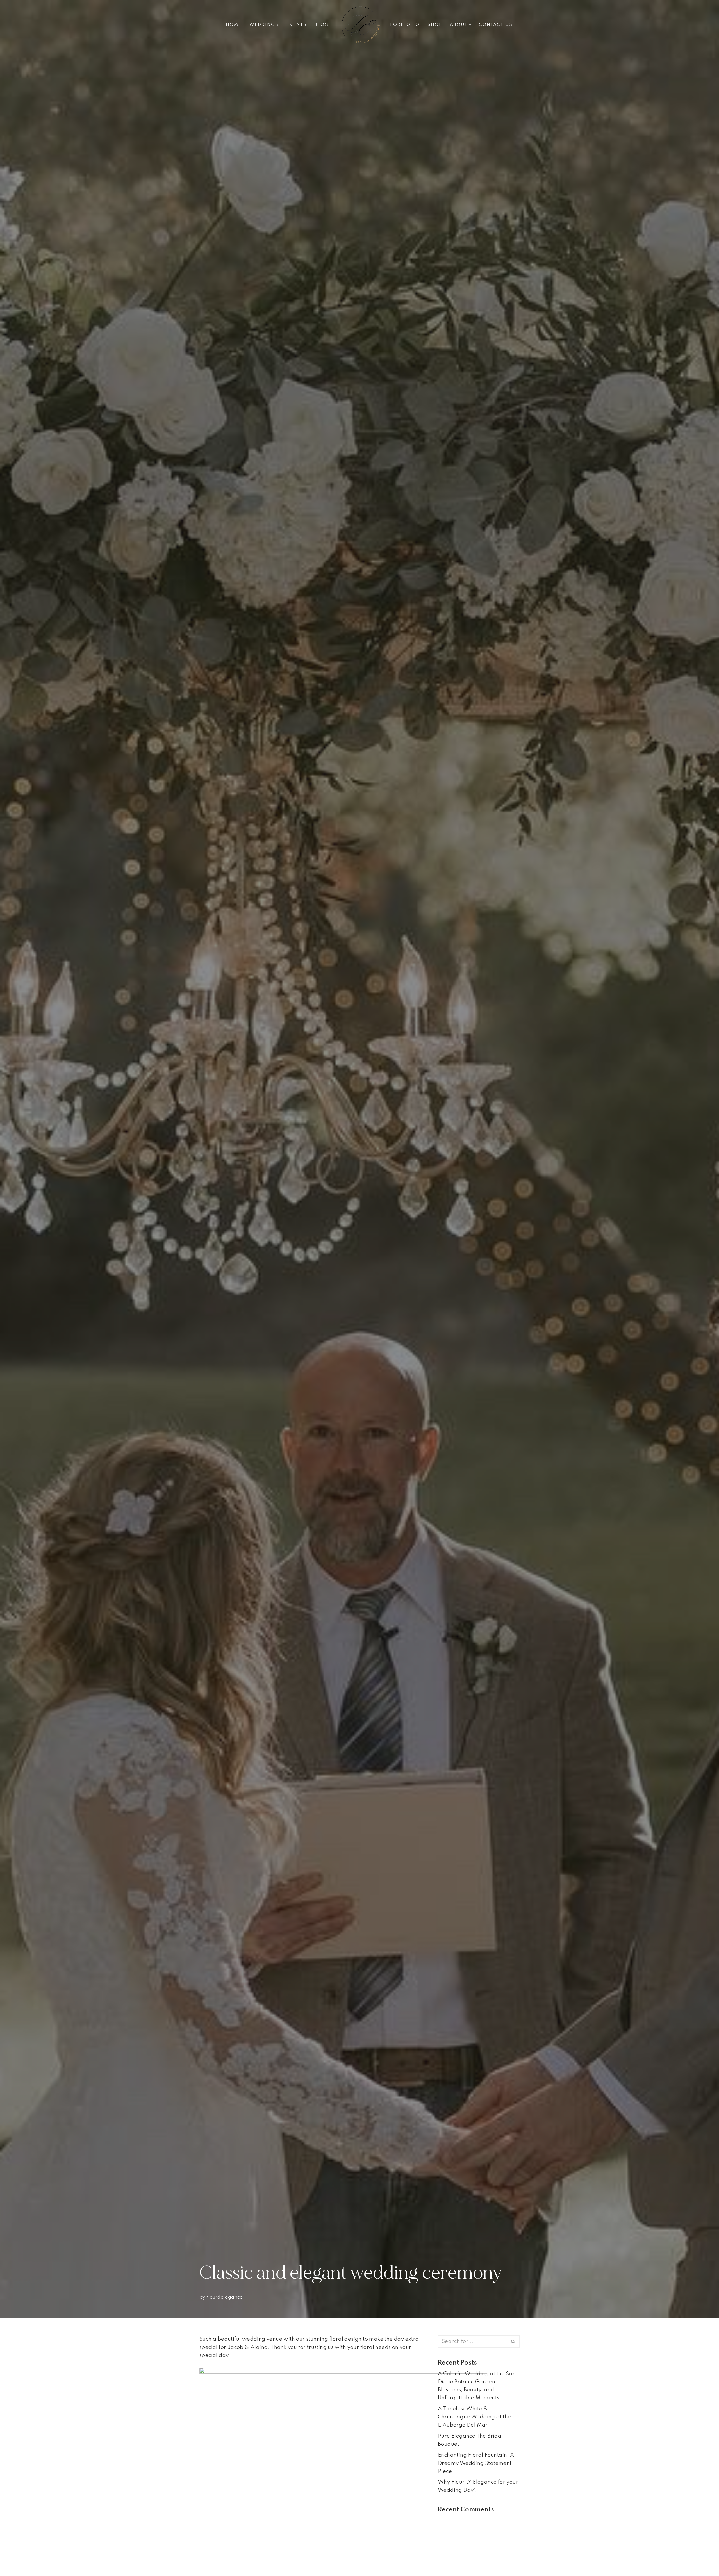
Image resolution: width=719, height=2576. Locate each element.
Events (297, 25)
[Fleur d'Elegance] (359, 25)
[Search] (513, 2342)
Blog (322, 25)
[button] (470, 25)
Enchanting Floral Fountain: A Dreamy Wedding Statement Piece (476, 2463)
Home (234, 25)
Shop (435, 25)
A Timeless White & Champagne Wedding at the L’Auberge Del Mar (475, 2417)
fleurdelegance (225, 2297)
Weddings (264, 25)
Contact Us (496, 25)
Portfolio (405, 25)
